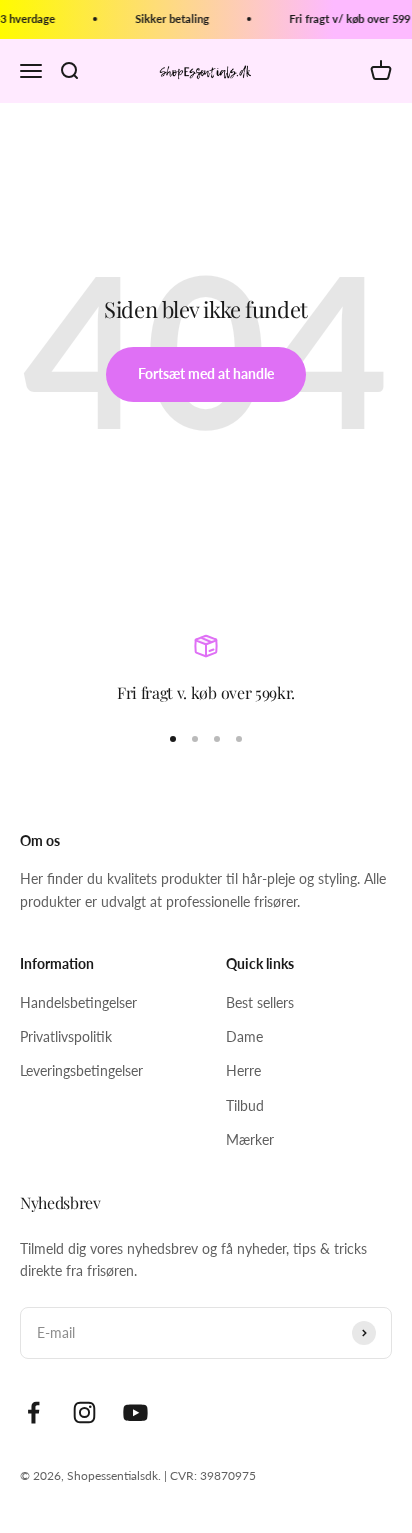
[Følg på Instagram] (84, 1412)
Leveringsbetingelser (81, 1070)
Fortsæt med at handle (206, 373)
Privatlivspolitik (66, 1036)
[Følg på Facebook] (33, 1412)
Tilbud (245, 1105)
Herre (243, 1070)
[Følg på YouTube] (135, 1412)
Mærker (250, 1139)
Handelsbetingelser (78, 1002)
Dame (244, 1036)
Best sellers (260, 1002)
